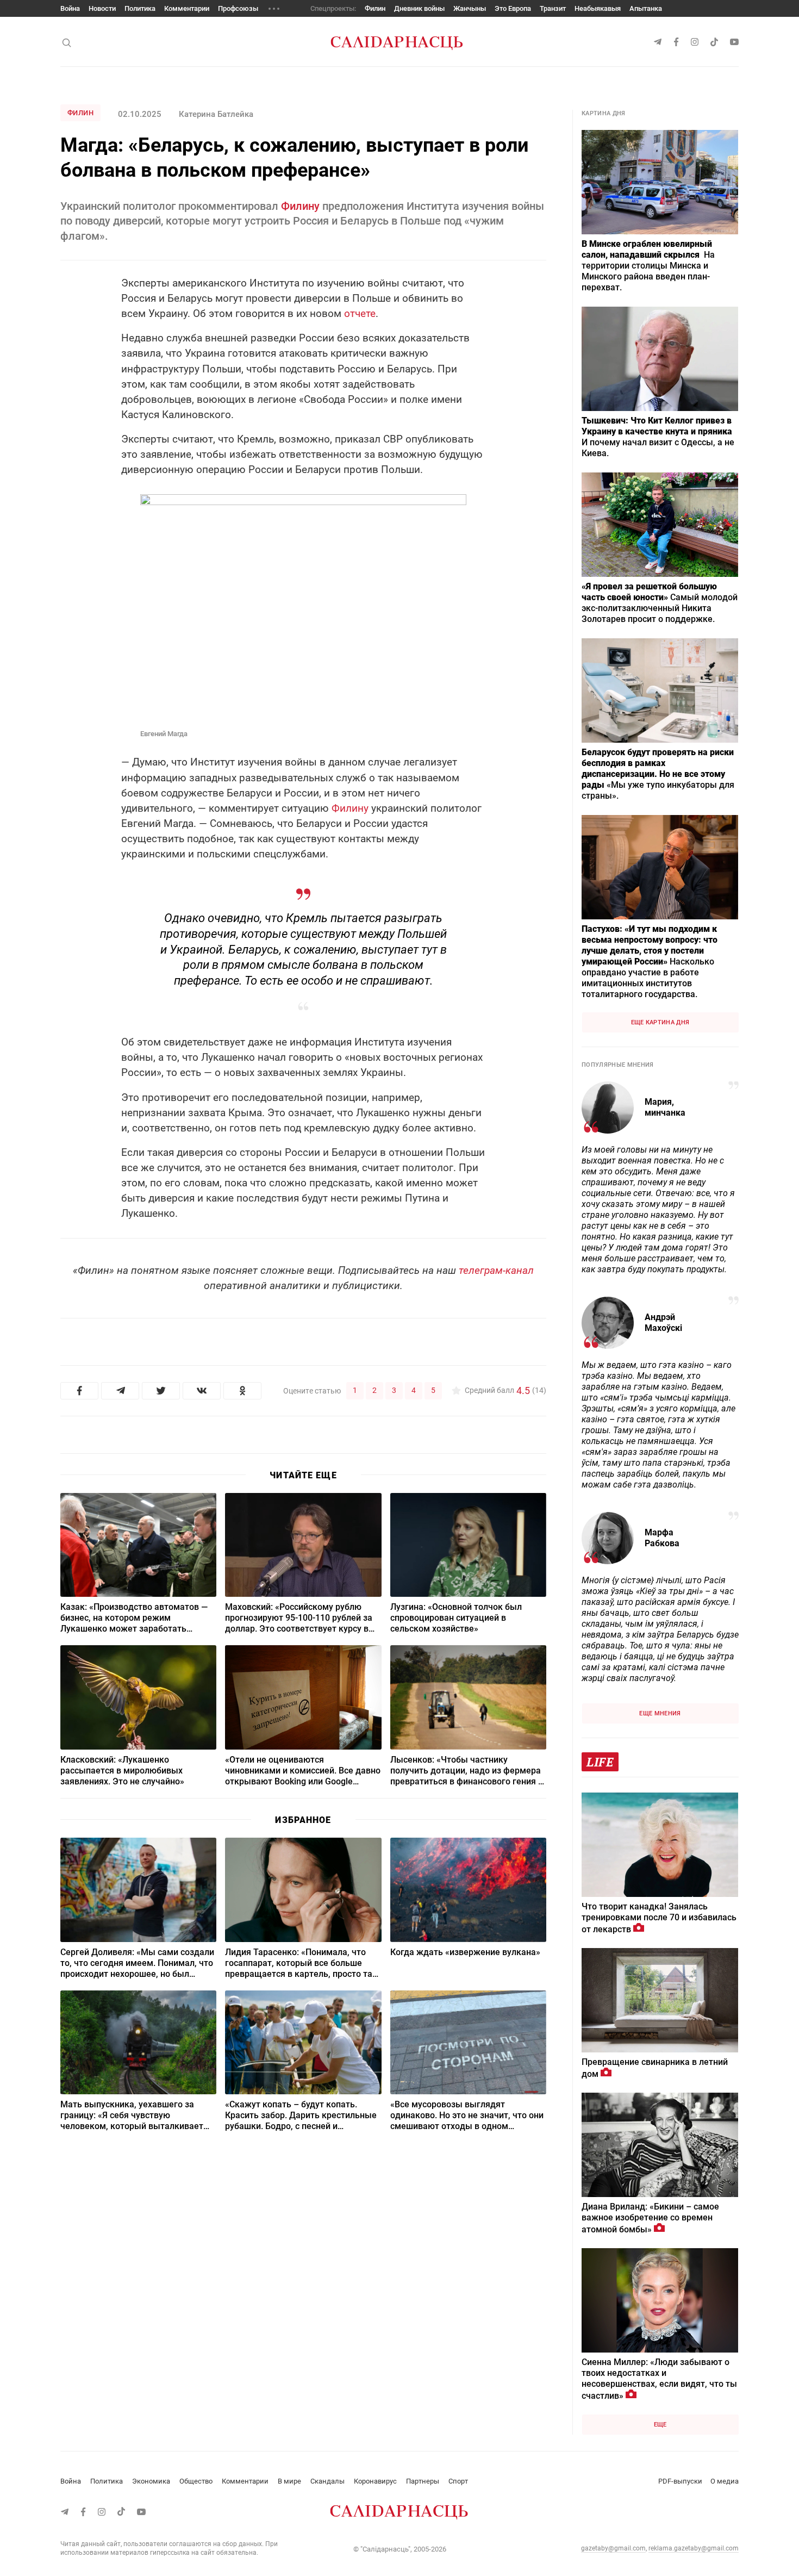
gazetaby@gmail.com (613, 2548)
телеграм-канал (496, 1270)
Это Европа (513, 8)
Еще (660, 2425)
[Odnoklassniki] (242, 1391)
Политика (140, 8)
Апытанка (646, 8)
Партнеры (423, 2481)
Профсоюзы (238, 8)
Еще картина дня (660, 1022)
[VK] (202, 1391)
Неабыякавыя (598, 8)
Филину (300, 206)
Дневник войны (419, 8)
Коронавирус (375, 2481)
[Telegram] (120, 1391)
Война (70, 8)
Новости (102, 8)
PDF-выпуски (680, 2481)
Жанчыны (470, 8)
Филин (375, 8)
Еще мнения (660, 1713)
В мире (289, 2481)
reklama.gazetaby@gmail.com (694, 2548)
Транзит (553, 8)
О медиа (725, 2481)
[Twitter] (161, 1391)
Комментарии (187, 8)
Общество (196, 2481)
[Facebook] (79, 1391)
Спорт (458, 2481)
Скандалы (327, 2481)
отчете (360, 313)
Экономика (151, 2481)
